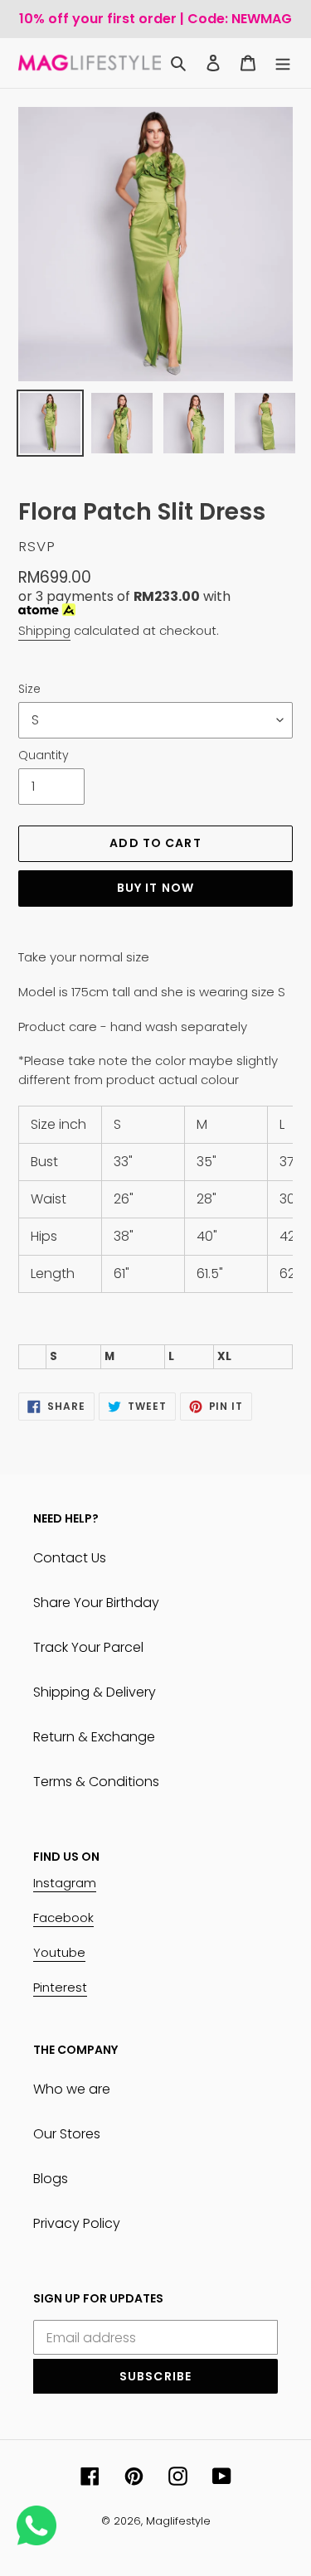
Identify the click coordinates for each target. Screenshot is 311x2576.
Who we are (72, 2089)
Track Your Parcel (88, 1647)
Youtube (59, 1952)
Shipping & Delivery (95, 1692)
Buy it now (155, 888)
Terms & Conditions (96, 1782)
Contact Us (70, 1558)
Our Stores (67, 2134)
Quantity (44, 755)
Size (29, 689)
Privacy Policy (77, 2223)
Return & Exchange (94, 1737)
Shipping (44, 630)
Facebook (63, 1917)
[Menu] (283, 63)
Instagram (65, 1883)
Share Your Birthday (96, 1603)
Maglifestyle (178, 2521)
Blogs (51, 2179)
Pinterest (60, 1987)
